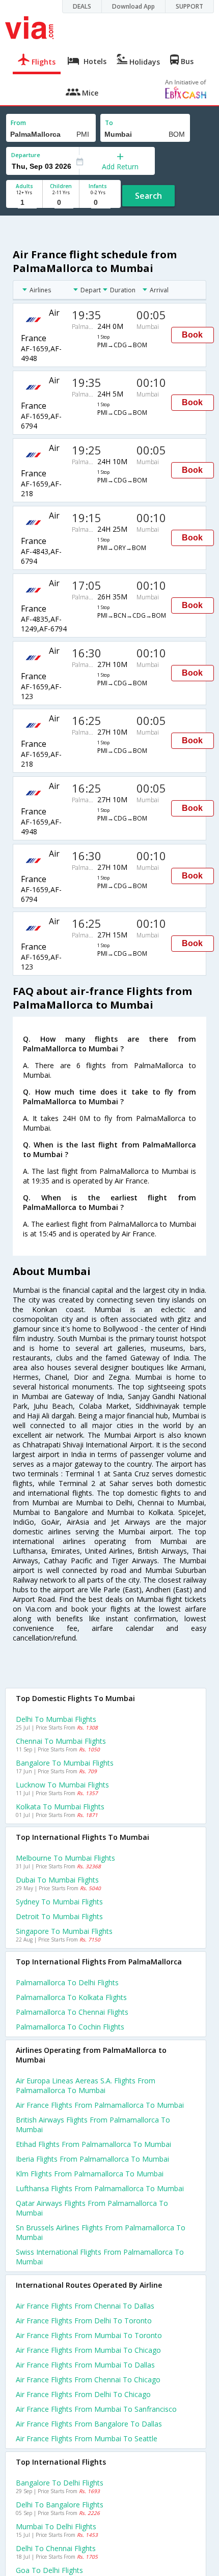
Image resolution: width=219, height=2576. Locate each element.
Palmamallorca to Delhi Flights (67, 1982)
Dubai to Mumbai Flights (57, 1880)
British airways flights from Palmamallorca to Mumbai (93, 2125)
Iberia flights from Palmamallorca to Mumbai (92, 2159)
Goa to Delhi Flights (49, 2570)
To (109, 123)
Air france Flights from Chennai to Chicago (88, 2380)
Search (148, 196)
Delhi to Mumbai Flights (56, 1719)
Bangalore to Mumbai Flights (65, 1763)
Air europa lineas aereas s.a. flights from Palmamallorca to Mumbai (86, 2085)
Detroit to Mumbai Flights (59, 1916)
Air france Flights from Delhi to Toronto (84, 2321)
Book (192, 335)
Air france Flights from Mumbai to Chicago (88, 2350)
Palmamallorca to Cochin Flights (70, 2027)
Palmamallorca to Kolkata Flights (71, 1997)
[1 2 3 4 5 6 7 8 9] (24, 203)
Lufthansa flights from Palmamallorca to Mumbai (100, 2188)
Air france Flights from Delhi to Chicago (83, 2394)
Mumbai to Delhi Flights (56, 2526)
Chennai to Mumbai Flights (61, 1741)
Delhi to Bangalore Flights (60, 2505)
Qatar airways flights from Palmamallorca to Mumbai (92, 2208)
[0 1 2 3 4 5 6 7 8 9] (61, 203)
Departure (26, 155)
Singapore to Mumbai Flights (64, 1931)
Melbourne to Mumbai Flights (65, 1858)
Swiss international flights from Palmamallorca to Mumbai (100, 2257)
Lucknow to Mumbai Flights (62, 1785)
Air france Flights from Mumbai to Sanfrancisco (96, 2409)
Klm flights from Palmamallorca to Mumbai (90, 2174)
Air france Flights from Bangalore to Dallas (89, 2424)
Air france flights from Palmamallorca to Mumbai (100, 2105)
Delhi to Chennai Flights (56, 2548)
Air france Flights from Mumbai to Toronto (89, 2335)
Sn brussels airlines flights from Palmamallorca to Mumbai (101, 2232)
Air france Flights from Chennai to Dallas (85, 2306)
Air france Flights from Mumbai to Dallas (85, 2365)
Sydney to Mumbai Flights (59, 1902)
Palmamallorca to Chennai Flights (72, 2012)
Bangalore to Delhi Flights (60, 2483)
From (18, 123)
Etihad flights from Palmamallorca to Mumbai (93, 2144)
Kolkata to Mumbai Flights (60, 1807)
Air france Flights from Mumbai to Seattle (87, 2438)
